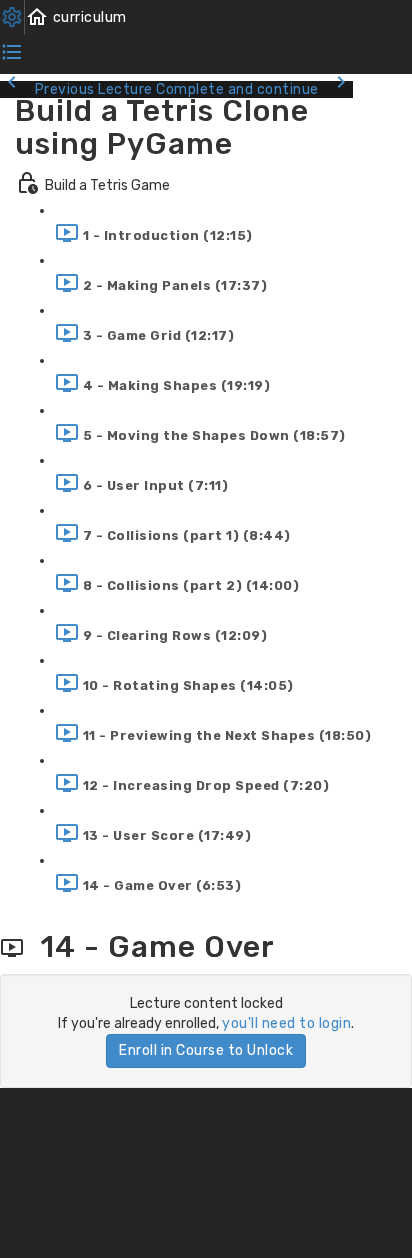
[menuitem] (12, 17)
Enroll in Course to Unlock (206, 1050)
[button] (76, 17)
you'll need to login (286, 1023)
